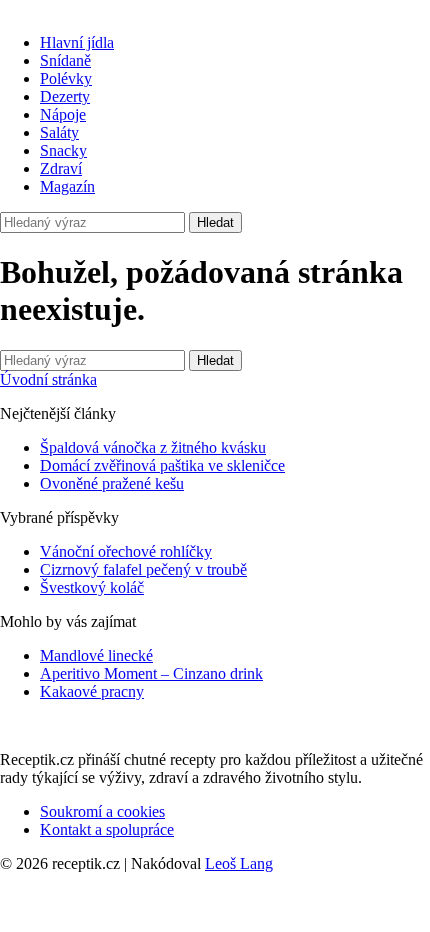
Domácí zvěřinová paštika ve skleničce (162, 465)
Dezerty (65, 96)
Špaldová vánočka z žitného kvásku (153, 447)
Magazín (67, 186)
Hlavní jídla (77, 42)
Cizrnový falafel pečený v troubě (143, 569)
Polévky (66, 78)
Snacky (63, 150)
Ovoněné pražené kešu (112, 483)
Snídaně (65, 60)
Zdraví (61, 168)
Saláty (59, 132)
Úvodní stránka (48, 379)
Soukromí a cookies (102, 811)
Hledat (215, 222)
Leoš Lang (239, 863)
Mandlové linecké (96, 655)
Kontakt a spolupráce (107, 829)
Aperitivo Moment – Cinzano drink (151, 673)
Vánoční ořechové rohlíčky (126, 551)
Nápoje (63, 114)
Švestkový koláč (92, 587)
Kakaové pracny (92, 691)
